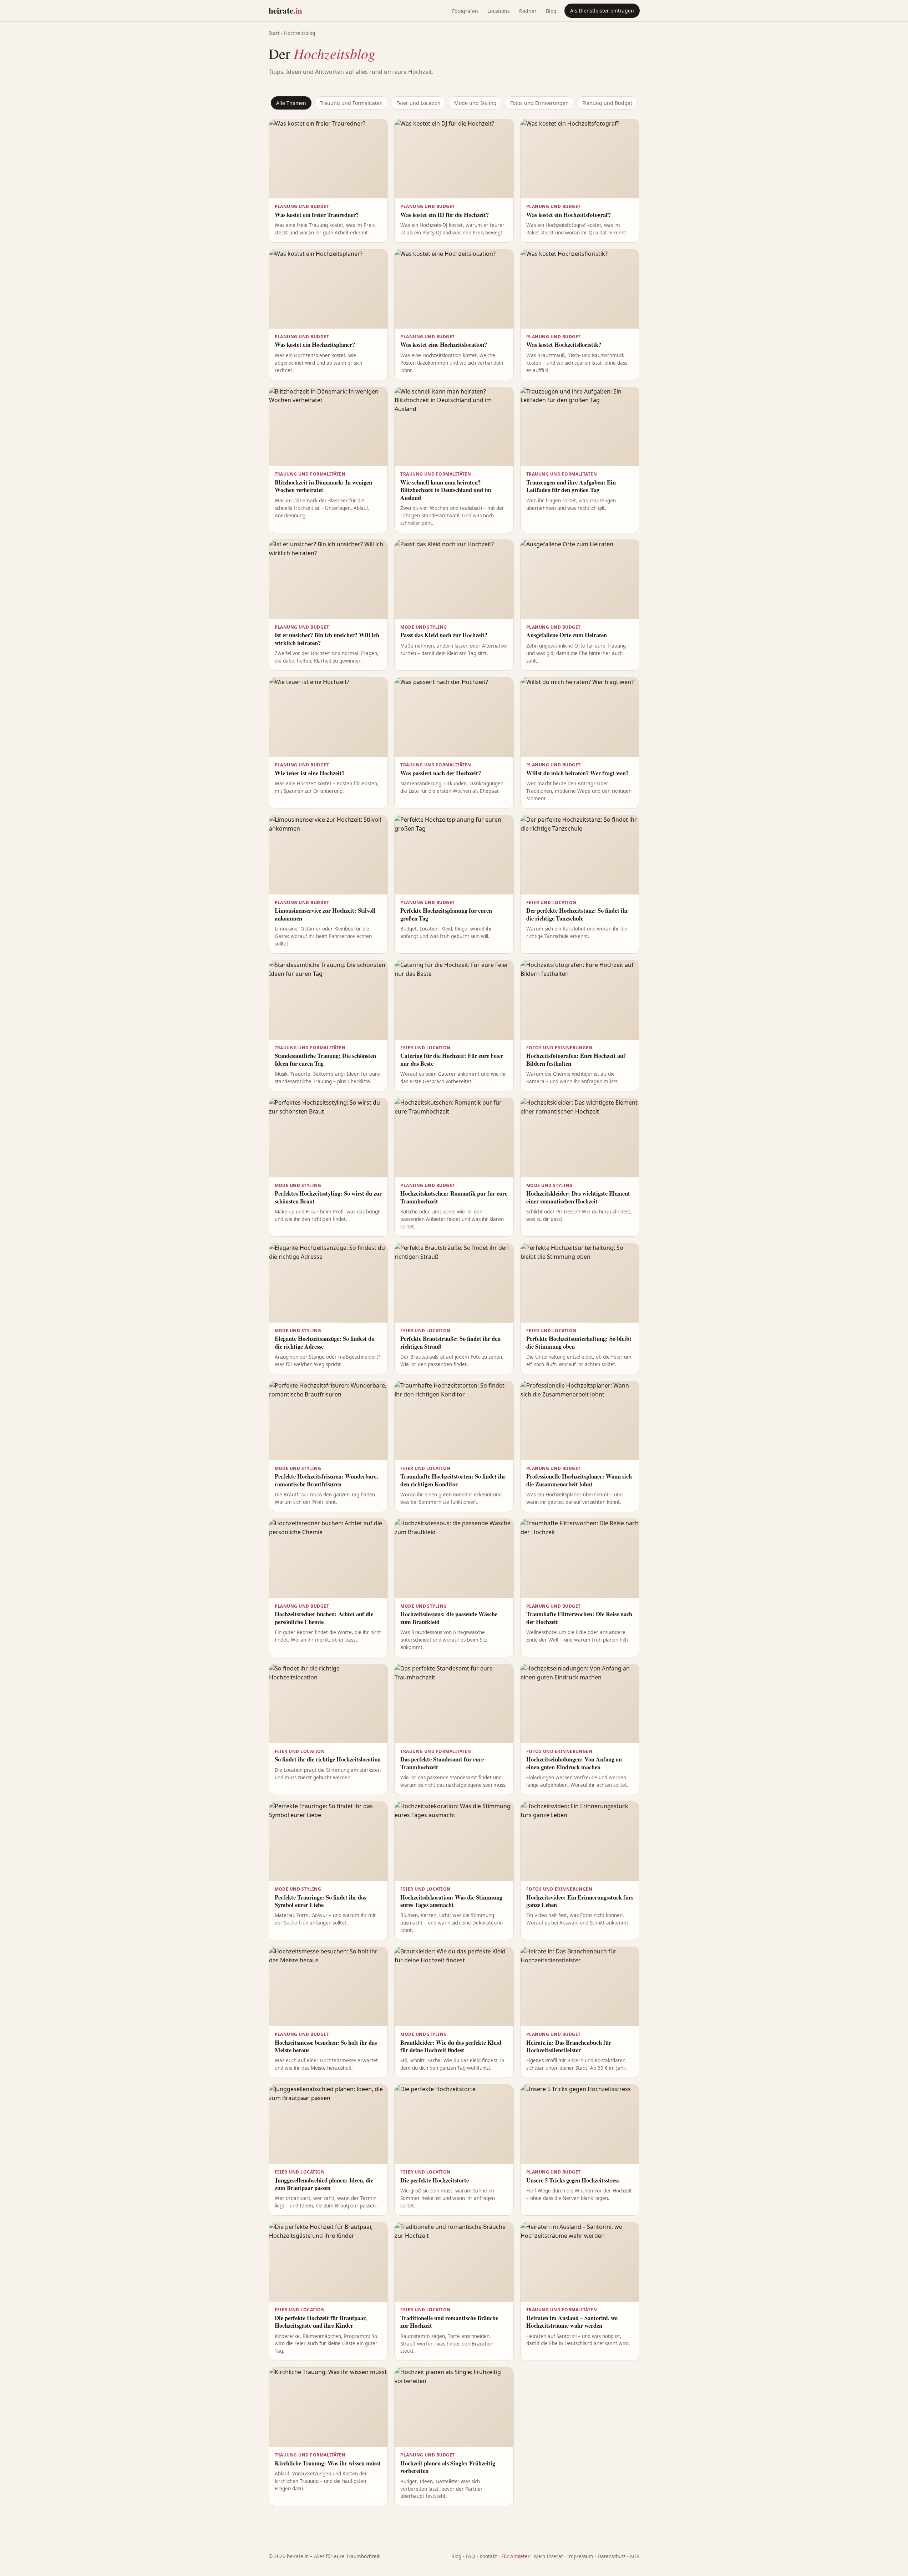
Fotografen (465, 11)
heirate (285, 10)
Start (274, 33)
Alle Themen (291, 103)
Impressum (580, 2556)
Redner (528, 11)
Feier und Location (419, 103)
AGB (635, 2556)
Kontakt (488, 2556)
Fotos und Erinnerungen (539, 103)
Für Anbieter (516, 2556)
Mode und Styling (475, 103)
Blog (551, 11)
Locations (499, 11)
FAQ (470, 2556)
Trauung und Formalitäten (351, 103)
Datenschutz (612, 2556)
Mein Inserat (549, 2556)
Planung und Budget (607, 103)
